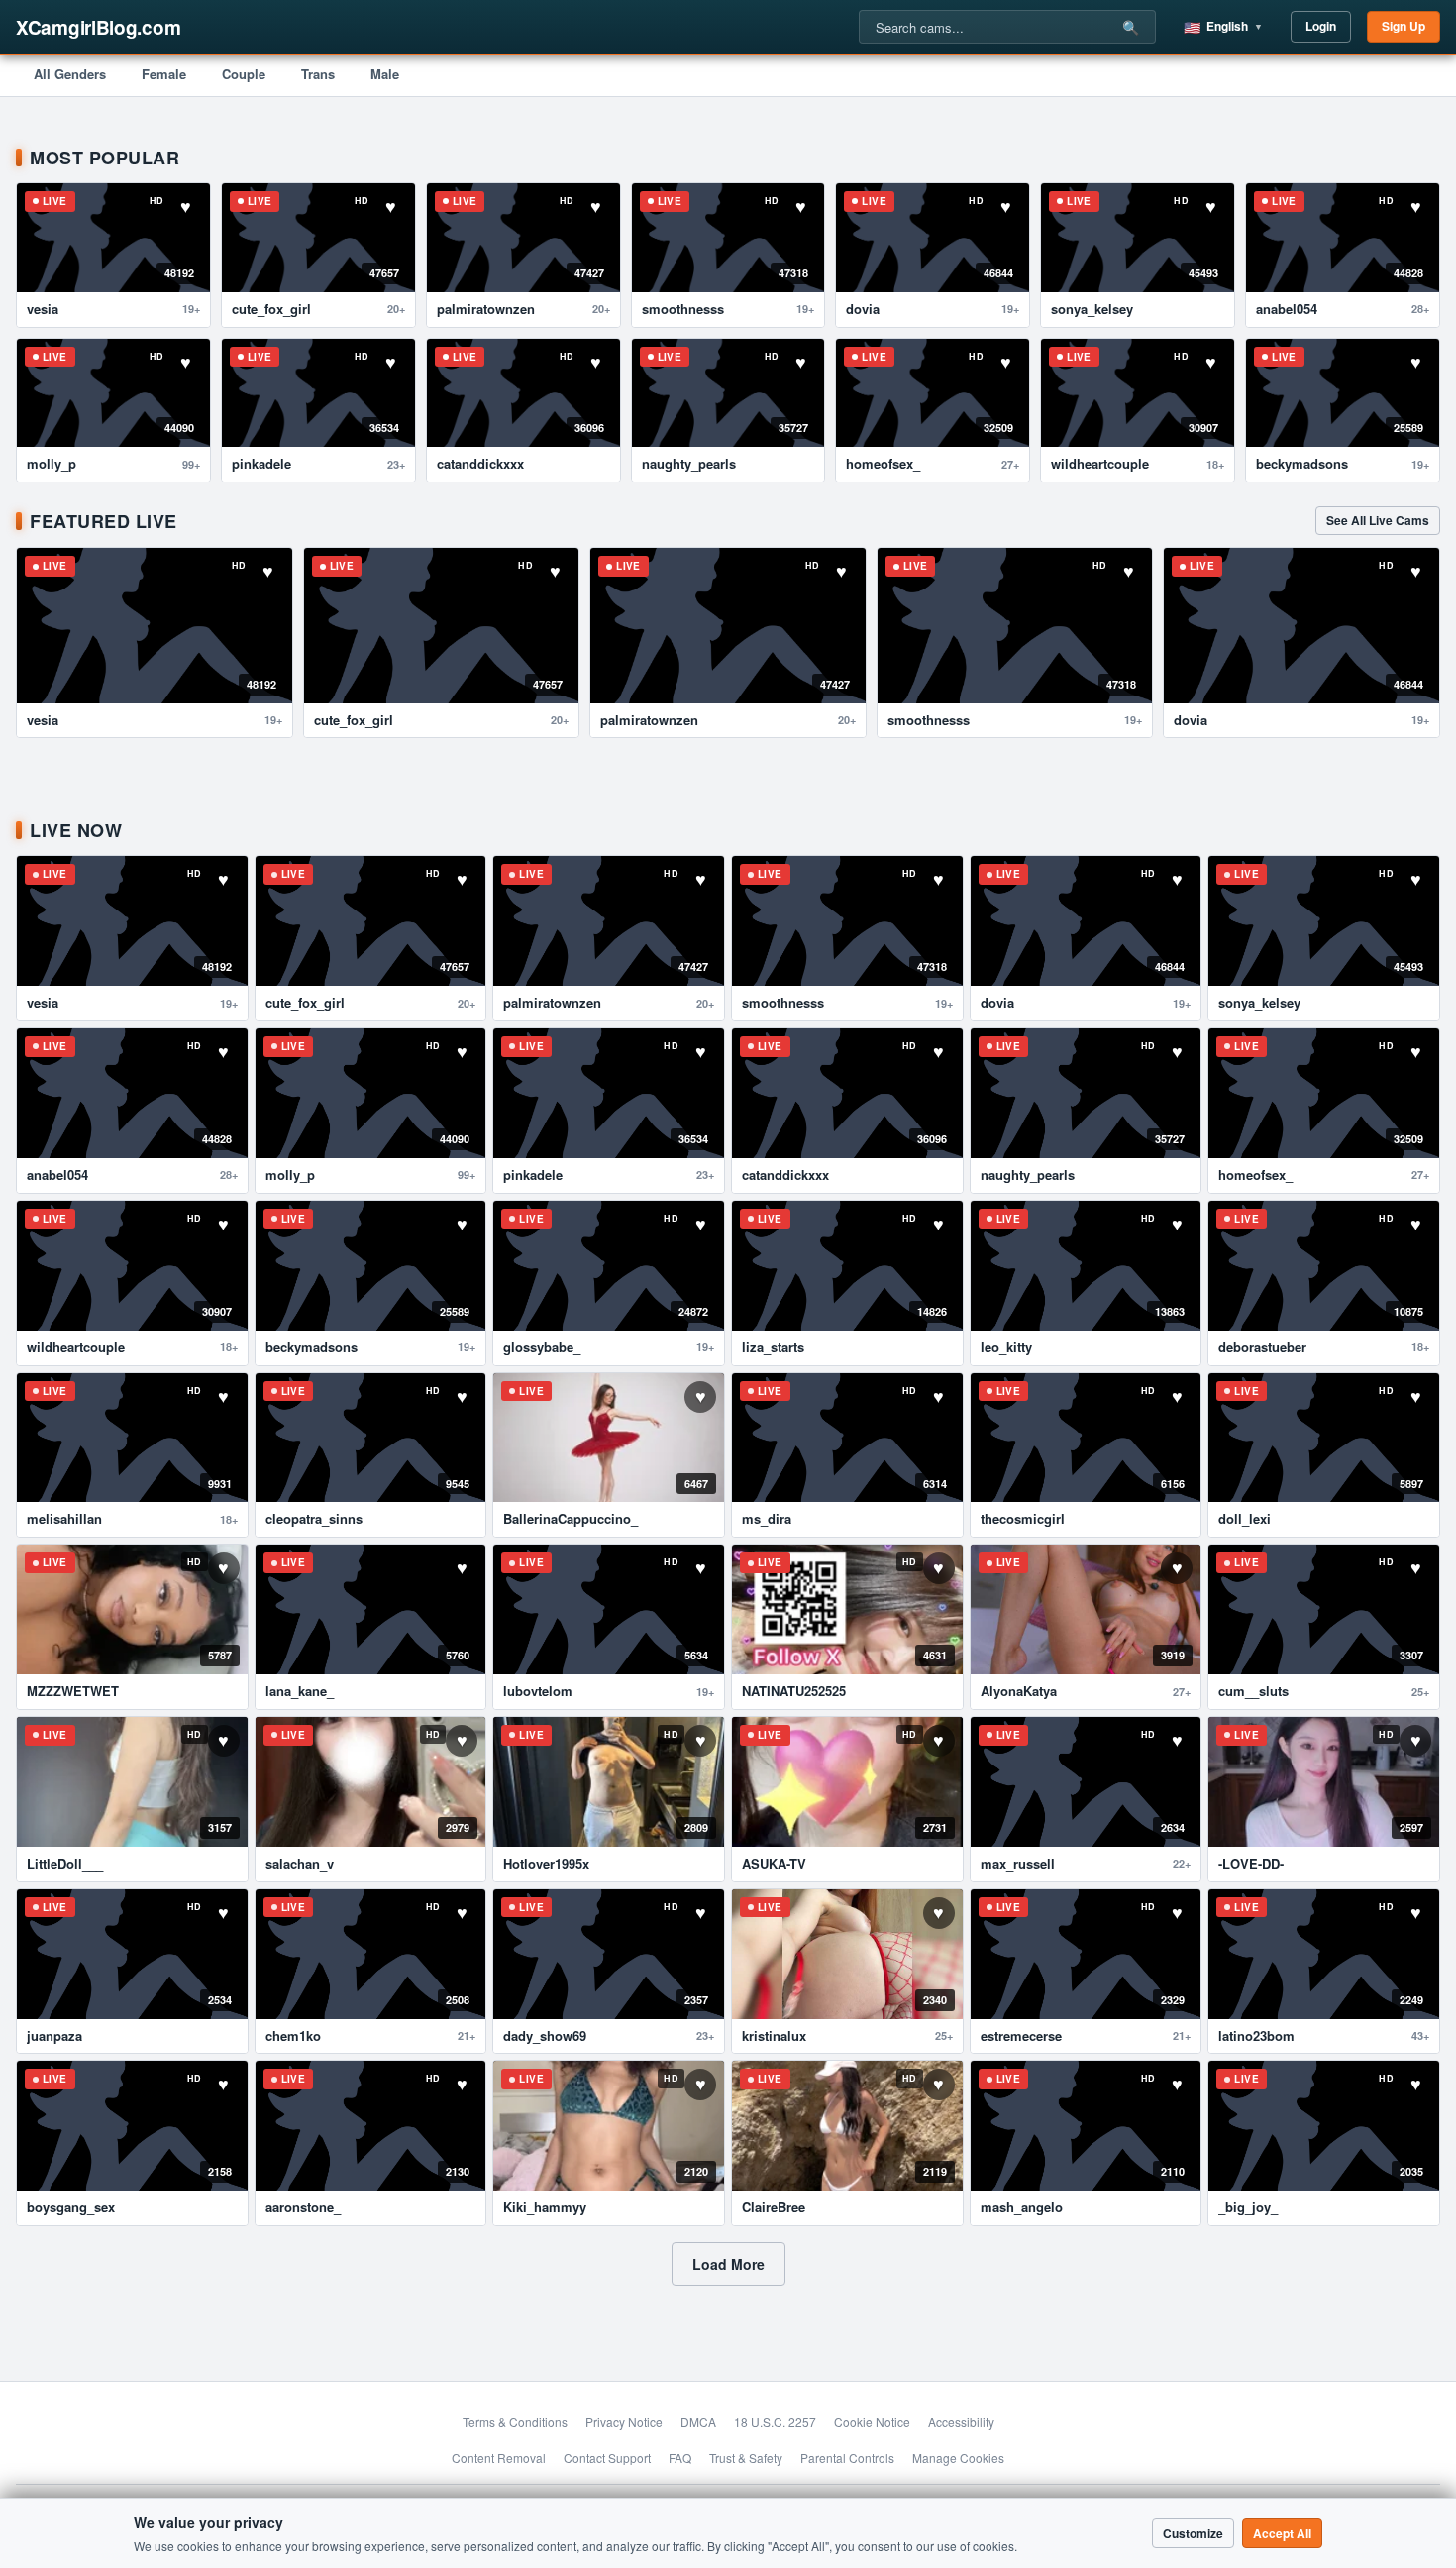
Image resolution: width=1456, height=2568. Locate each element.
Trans (318, 74)
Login (1321, 26)
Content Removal (499, 2458)
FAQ (680, 2458)
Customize (1193, 2533)
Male (385, 74)
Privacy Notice (624, 2422)
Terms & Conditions (515, 2422)
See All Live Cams (1378, 520)
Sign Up (1404, 26)
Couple (244, 74)
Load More (728, 2264)
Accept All (1282, 2533)
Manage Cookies (958, 2458)
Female (164, 74)
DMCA (698, 2422)
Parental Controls (847, 2458)
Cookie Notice (872, 2422)
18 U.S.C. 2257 (775, 2422)
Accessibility (961, 2422)
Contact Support (607, 2458)
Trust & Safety (746, 2458)
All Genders (70, 74)
